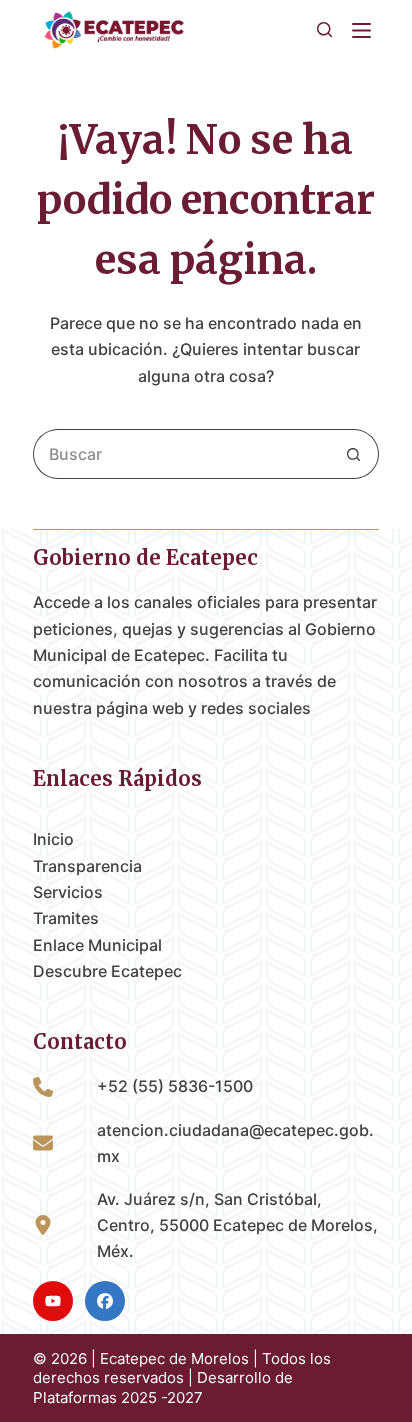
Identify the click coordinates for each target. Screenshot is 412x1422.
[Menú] (365, 30)
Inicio (53, 839)
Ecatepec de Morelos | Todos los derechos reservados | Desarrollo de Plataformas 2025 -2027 (182, 1378)
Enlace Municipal (97, 945)
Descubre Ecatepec (107, 971)
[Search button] (354, 454)
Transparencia (87, 866)
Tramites (66, 918)
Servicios (68, 892)
